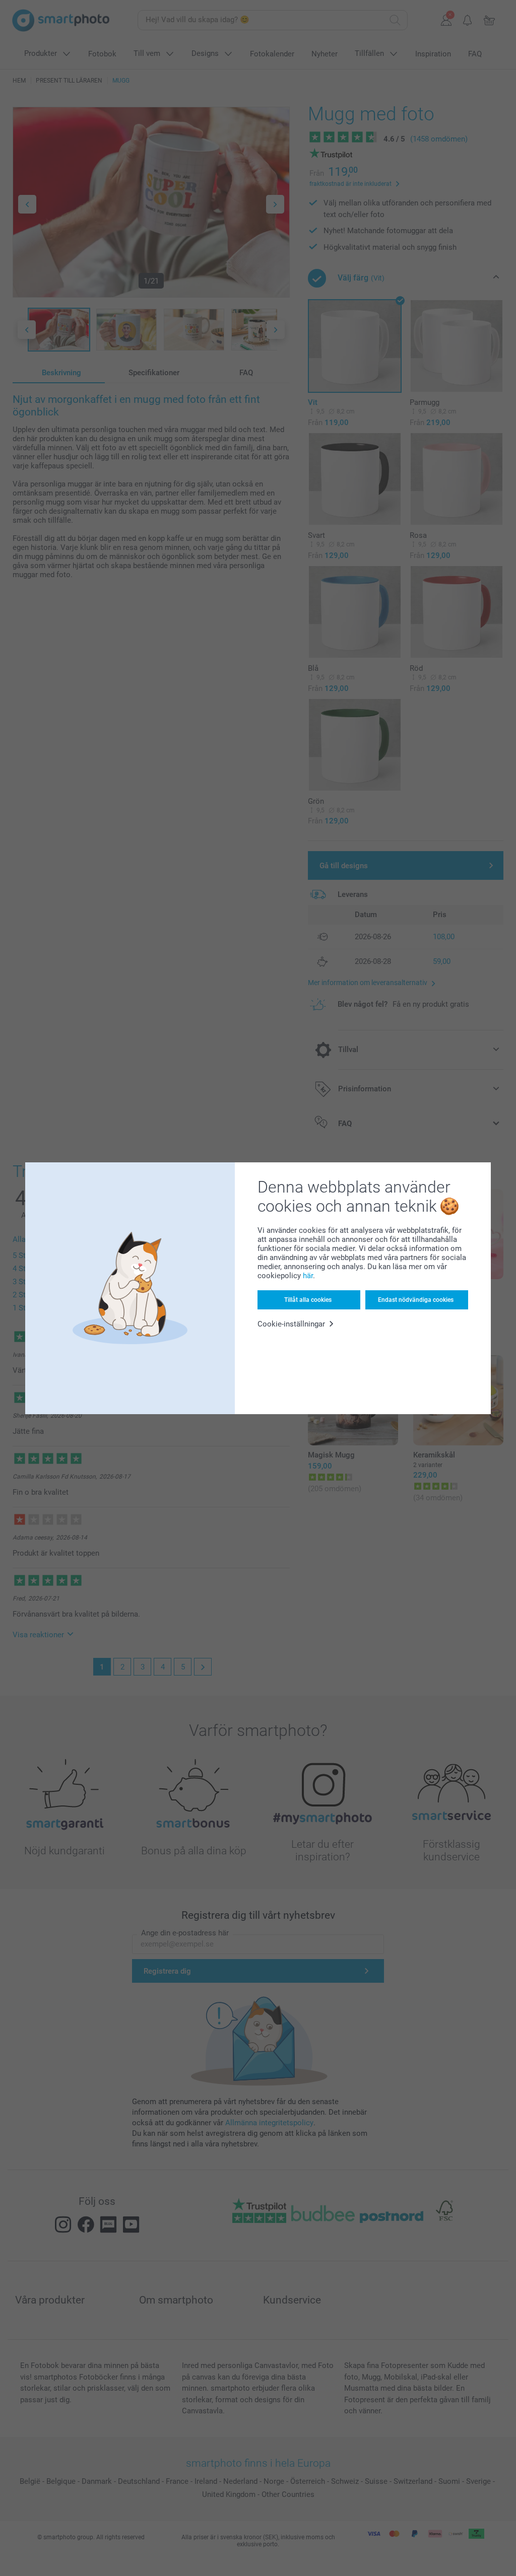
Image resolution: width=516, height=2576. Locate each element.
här (308, 1276)
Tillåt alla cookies (308, 1300)
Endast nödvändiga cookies (416, 1300)
